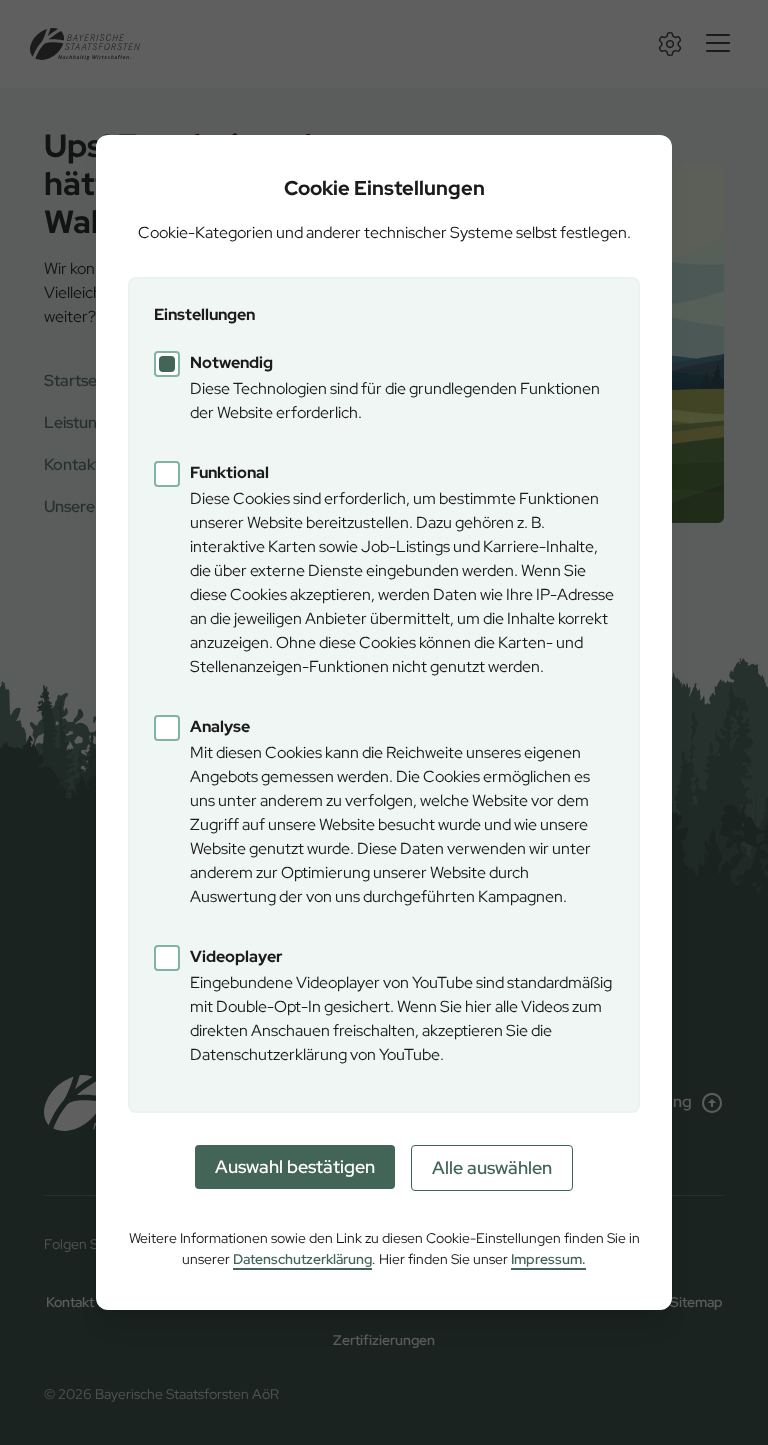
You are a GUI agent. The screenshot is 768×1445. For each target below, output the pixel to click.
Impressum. (548, 1259)
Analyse (220, 726)
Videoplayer (236, 956)
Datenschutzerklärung (302, 1259)
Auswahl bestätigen (295, 1166)
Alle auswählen (492, 1167)
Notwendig (231, 362)
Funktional (229, 472)
